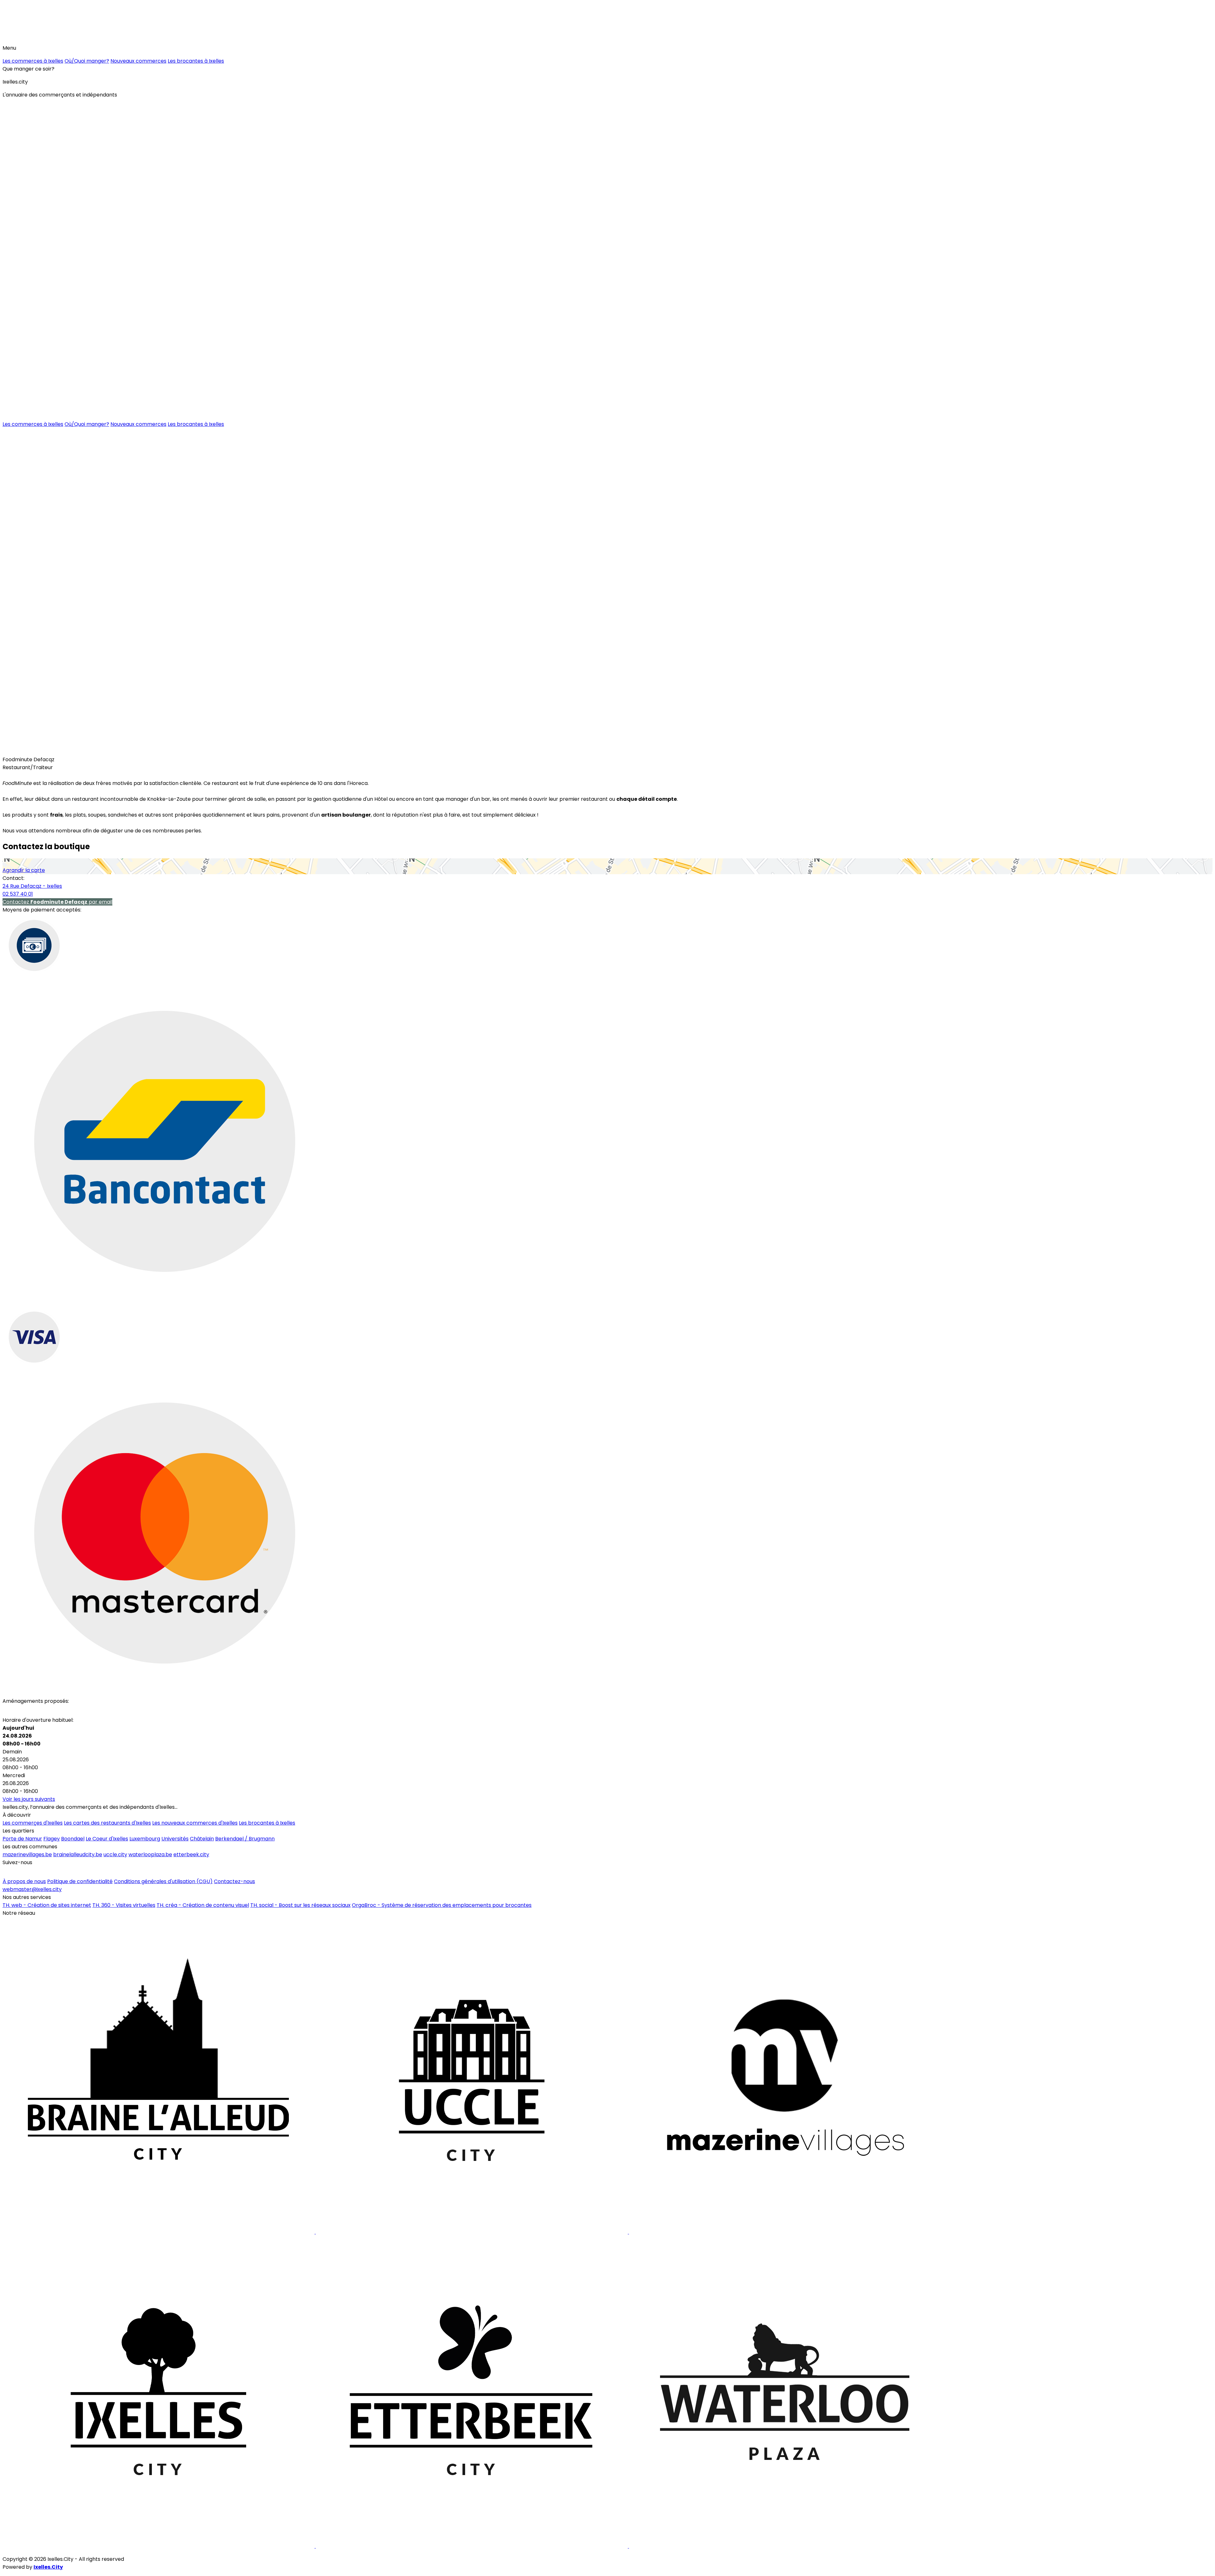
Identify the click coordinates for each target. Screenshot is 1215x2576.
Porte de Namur (22, 1839)
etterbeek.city (191, 1854)
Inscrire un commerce (33, 1872)
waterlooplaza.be (150, 1854)
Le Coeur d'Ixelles (107, 1839)
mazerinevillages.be (27, 1854)
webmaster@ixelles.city (32, 1889)
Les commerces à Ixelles (33, 61)
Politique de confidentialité (80, 1881)
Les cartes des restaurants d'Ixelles (107, 1823)
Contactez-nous (234, 1881)
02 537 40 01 (18, 894)
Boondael (73, 1839)
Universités (175, 1839)
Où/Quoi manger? (87, 61)
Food (69, 750)
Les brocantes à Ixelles (196, 61)
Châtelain (202, 1839)
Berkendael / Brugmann (245, 1839)
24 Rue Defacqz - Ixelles (32, 886)
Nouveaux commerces (138, 61)
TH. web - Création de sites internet (47, 1905)
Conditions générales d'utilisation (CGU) (163, 1881)
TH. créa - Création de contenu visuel (203, 1905)
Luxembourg (145, 1839)
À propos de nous (24, 1881)
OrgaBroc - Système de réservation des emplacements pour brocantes (442, 1905)
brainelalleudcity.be (78, 1854)
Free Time (97, 750)
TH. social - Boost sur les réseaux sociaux (300, 1905)
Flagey (52, 1839)
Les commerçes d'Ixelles (33, 1823)
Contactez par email (57, 902)
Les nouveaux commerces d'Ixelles (195, 1823)
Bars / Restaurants (29, 750)
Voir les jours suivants (29, 1799)
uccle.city (115, 1854)
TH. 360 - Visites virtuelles (124, 1905)
